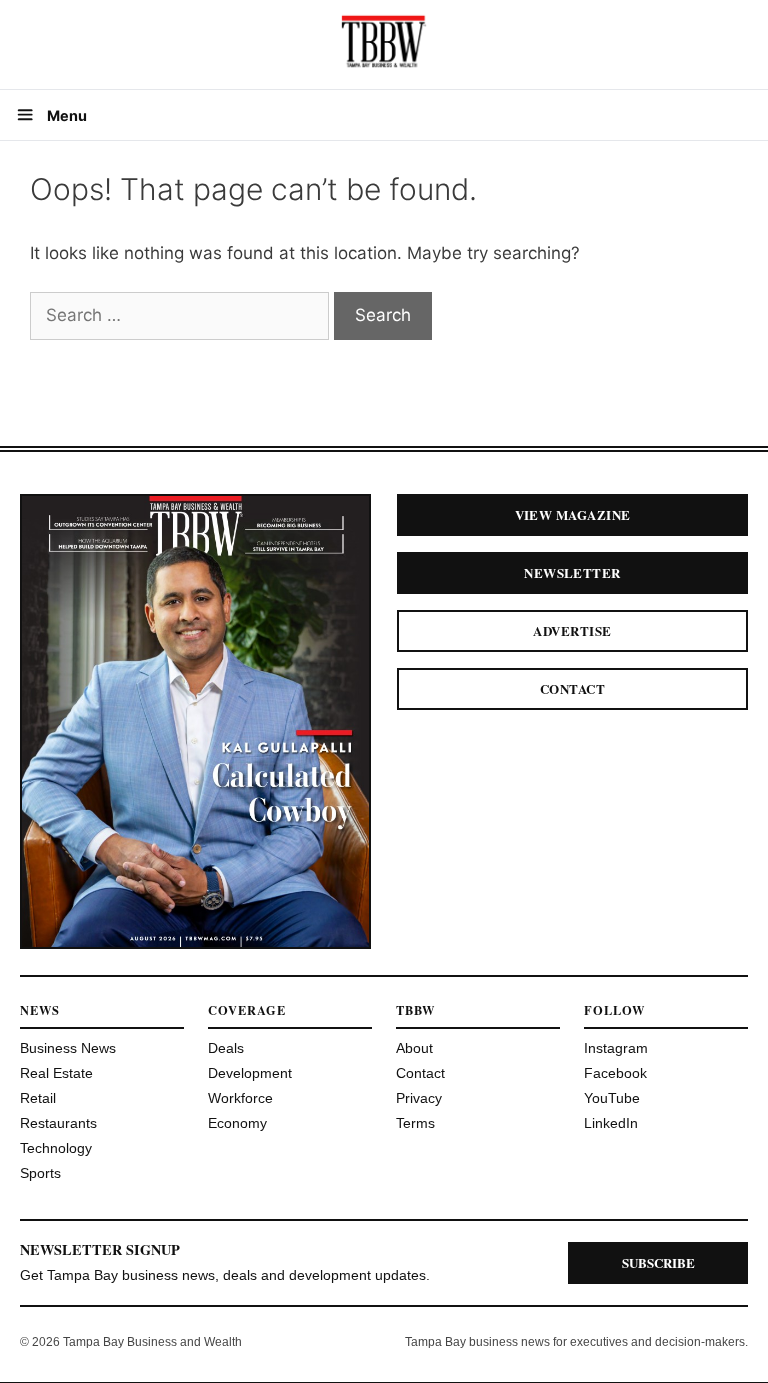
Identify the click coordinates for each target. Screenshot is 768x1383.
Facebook (615, 1073)
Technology (56, 1148)
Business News (68, 1048)
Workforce (240, 1098)
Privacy (419, 1098)
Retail (38, 1098)
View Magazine (573, 514)
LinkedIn (611, 1123)
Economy (237, 1123)
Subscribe (658, 1262)
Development (250, 1073)
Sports (40, 1173)
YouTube (612, 1098)
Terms (415, 1123)
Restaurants (58, 1123)
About (414, 1048)
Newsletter (572, 572)
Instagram (616, 1048)
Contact (572, 688)
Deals (226, 1048)
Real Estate (56, 1073)
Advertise (572, 630)
